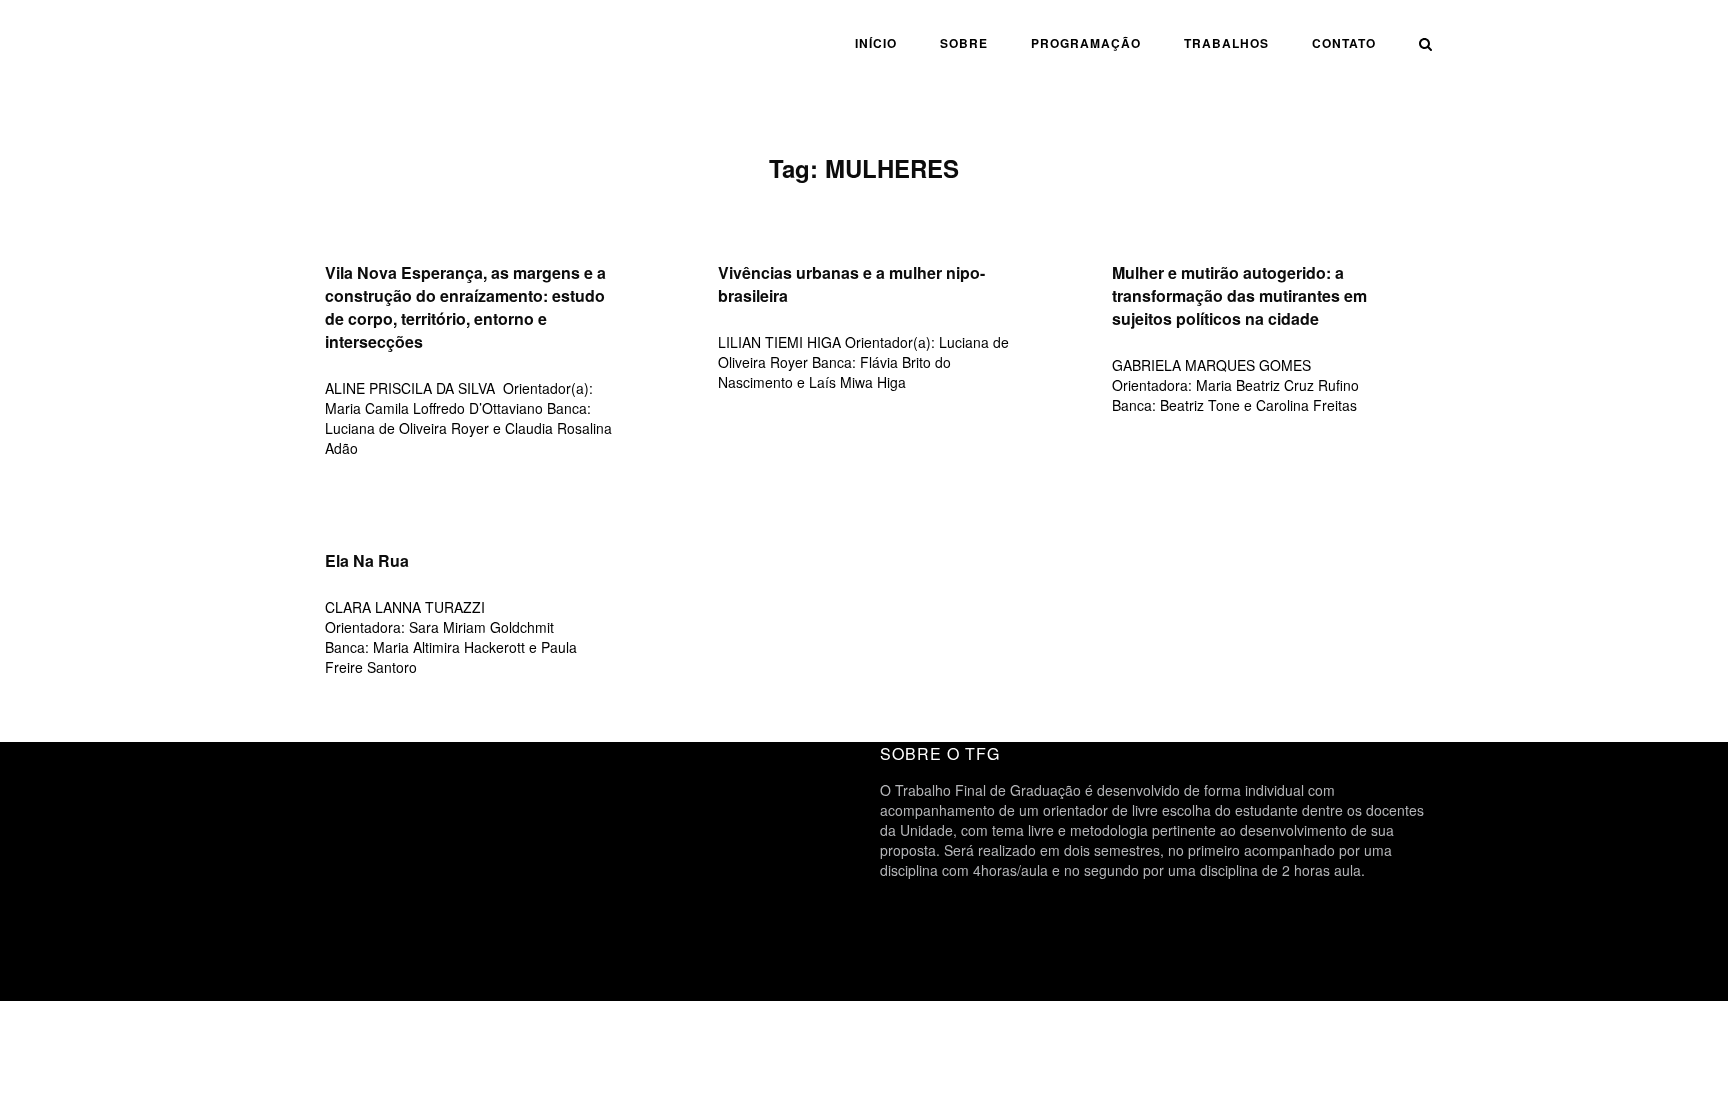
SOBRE (964, 43)
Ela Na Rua (367, 560)
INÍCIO (876, 43)
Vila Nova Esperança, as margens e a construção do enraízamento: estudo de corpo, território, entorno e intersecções (465, 307)
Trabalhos (1226, 43)
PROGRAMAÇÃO (1086, 43)
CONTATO (1344, 43)
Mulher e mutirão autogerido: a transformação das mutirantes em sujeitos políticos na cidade (1239, 295)
